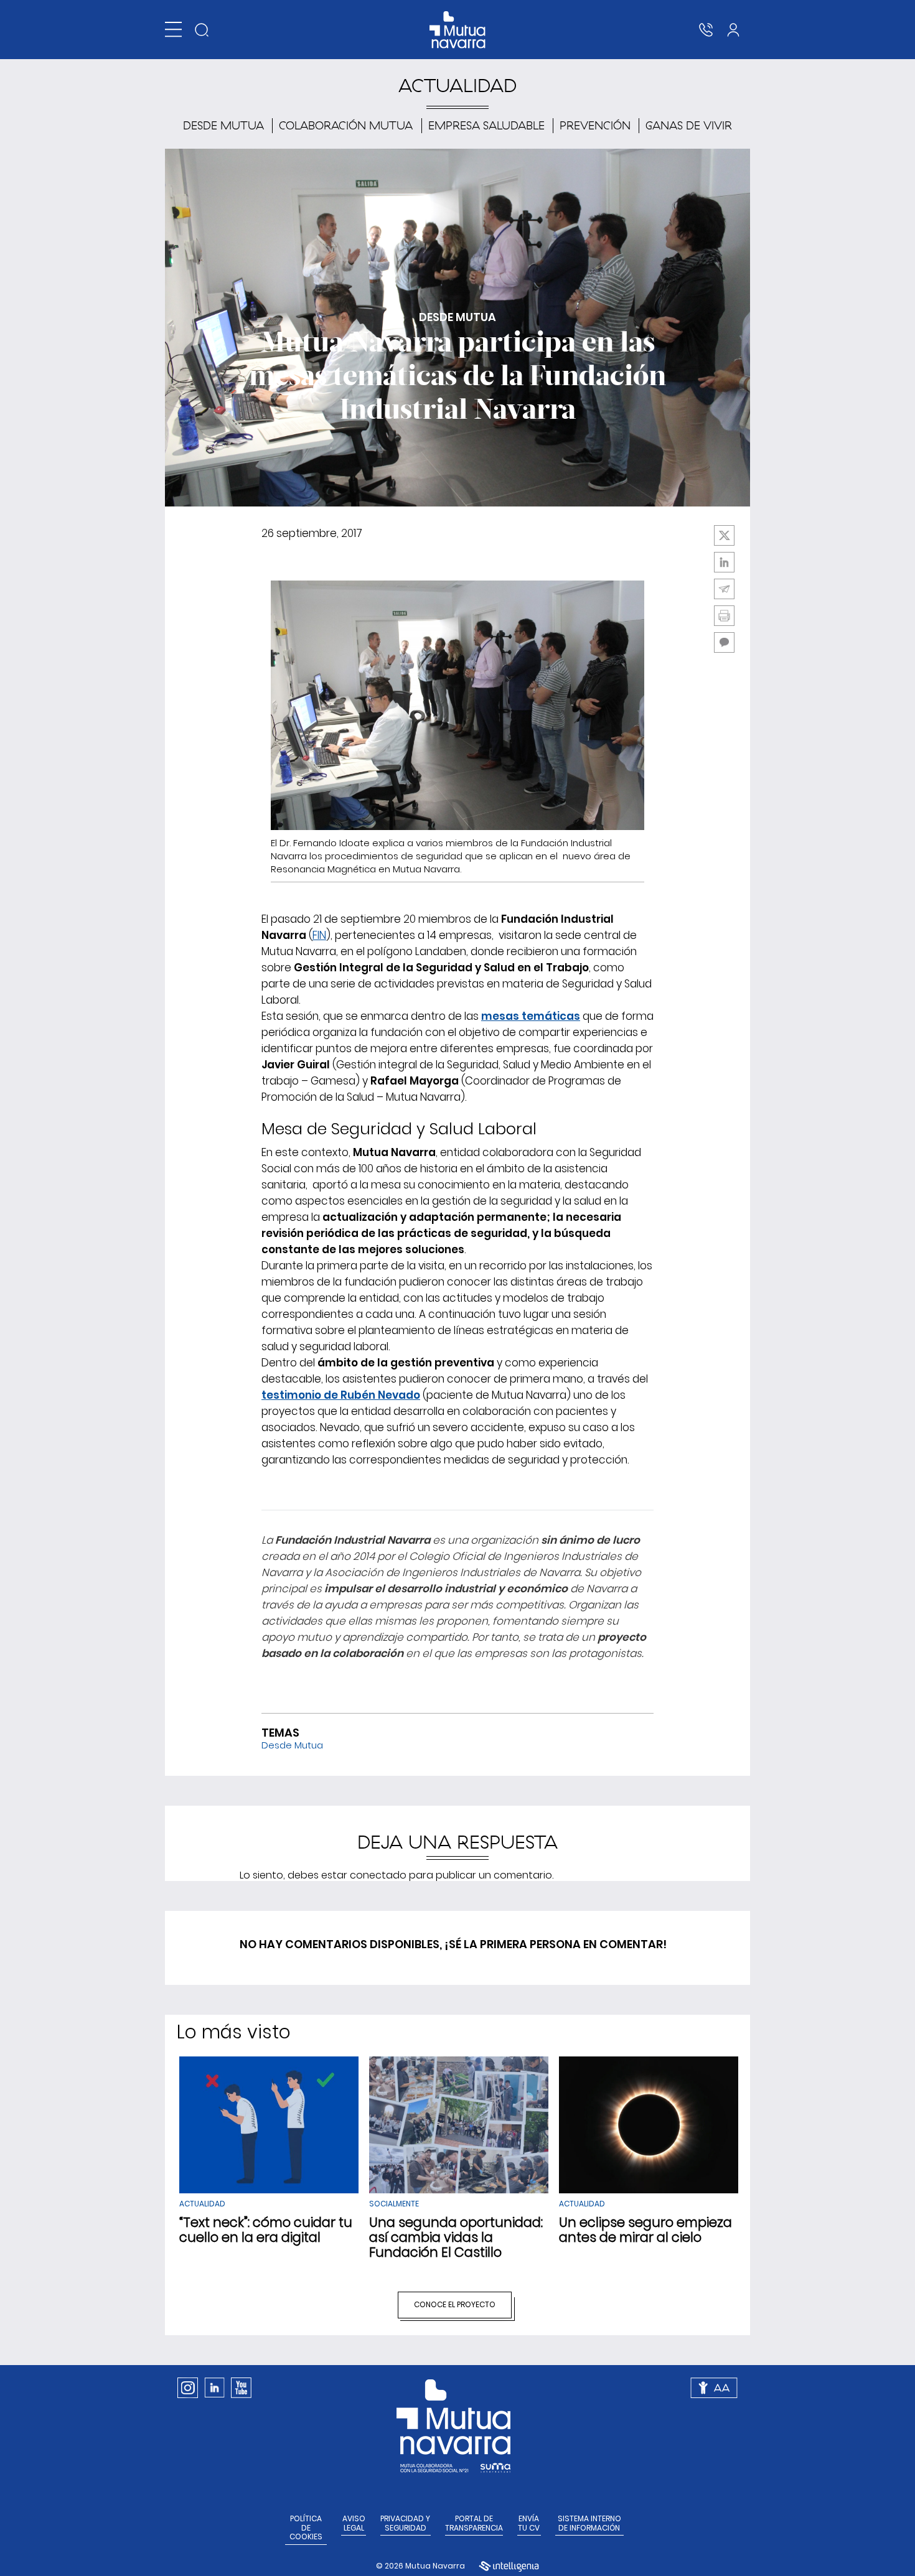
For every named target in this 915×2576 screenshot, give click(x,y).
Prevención (595, 125)
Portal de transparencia (474, 2523)
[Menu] (173, 30)
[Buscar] (202, 30)
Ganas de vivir (689, 125)
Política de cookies (306, 2528)
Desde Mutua (223, 125)
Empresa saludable (486, 125)
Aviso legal (354, 2523)
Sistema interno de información (589, 2523)
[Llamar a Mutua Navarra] (706, 30)
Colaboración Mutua (346, 125)
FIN (319, 935)
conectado (378, 1875)
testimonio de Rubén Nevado (341, 1395)
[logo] (458, 30)
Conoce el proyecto (455, 2304)
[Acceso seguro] (733, 30)
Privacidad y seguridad (405, 2523)
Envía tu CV (529, 2523)
